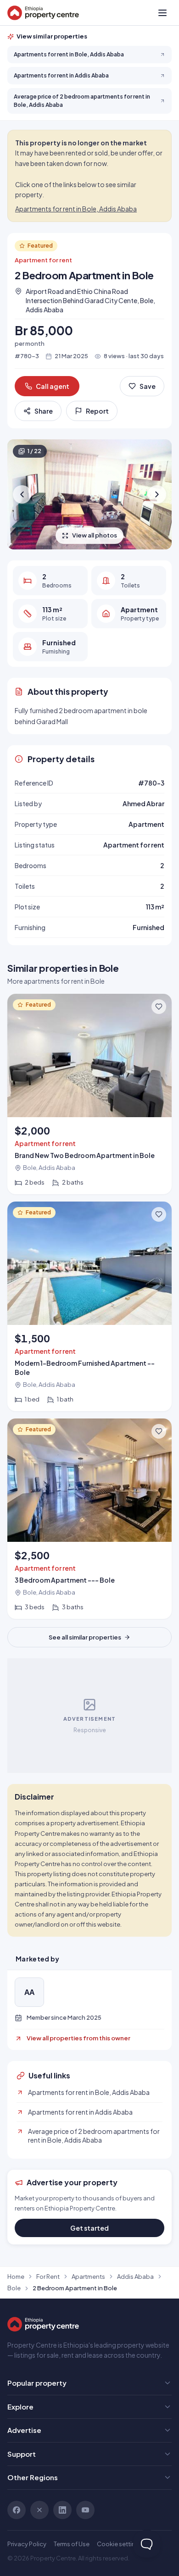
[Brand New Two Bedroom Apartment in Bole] (89, 1094)
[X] (39, 2510)
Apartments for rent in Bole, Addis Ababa (76, 209)
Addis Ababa (135, 2277)
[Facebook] (17, 2510)
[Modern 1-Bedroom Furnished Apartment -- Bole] (89, 1306)
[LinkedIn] (62, 2510)
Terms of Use (72, 2544)
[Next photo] (157, 494)
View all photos (95, 535)
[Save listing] (159, 1007)
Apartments (88, 2277)
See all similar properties (85, 1637)
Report (97, 411)
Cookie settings (120, 2544)
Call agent (53, 386)
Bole (14, 2288)
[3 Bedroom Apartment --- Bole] (89, 1519)
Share (44, 411)
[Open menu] (162, 13)
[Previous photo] (22, 494)
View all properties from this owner (78, 2038)
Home (16, 2277)
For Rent (48, 2277)
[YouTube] (85, 2510)
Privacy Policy (27, 2544)
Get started (89, 2228)
